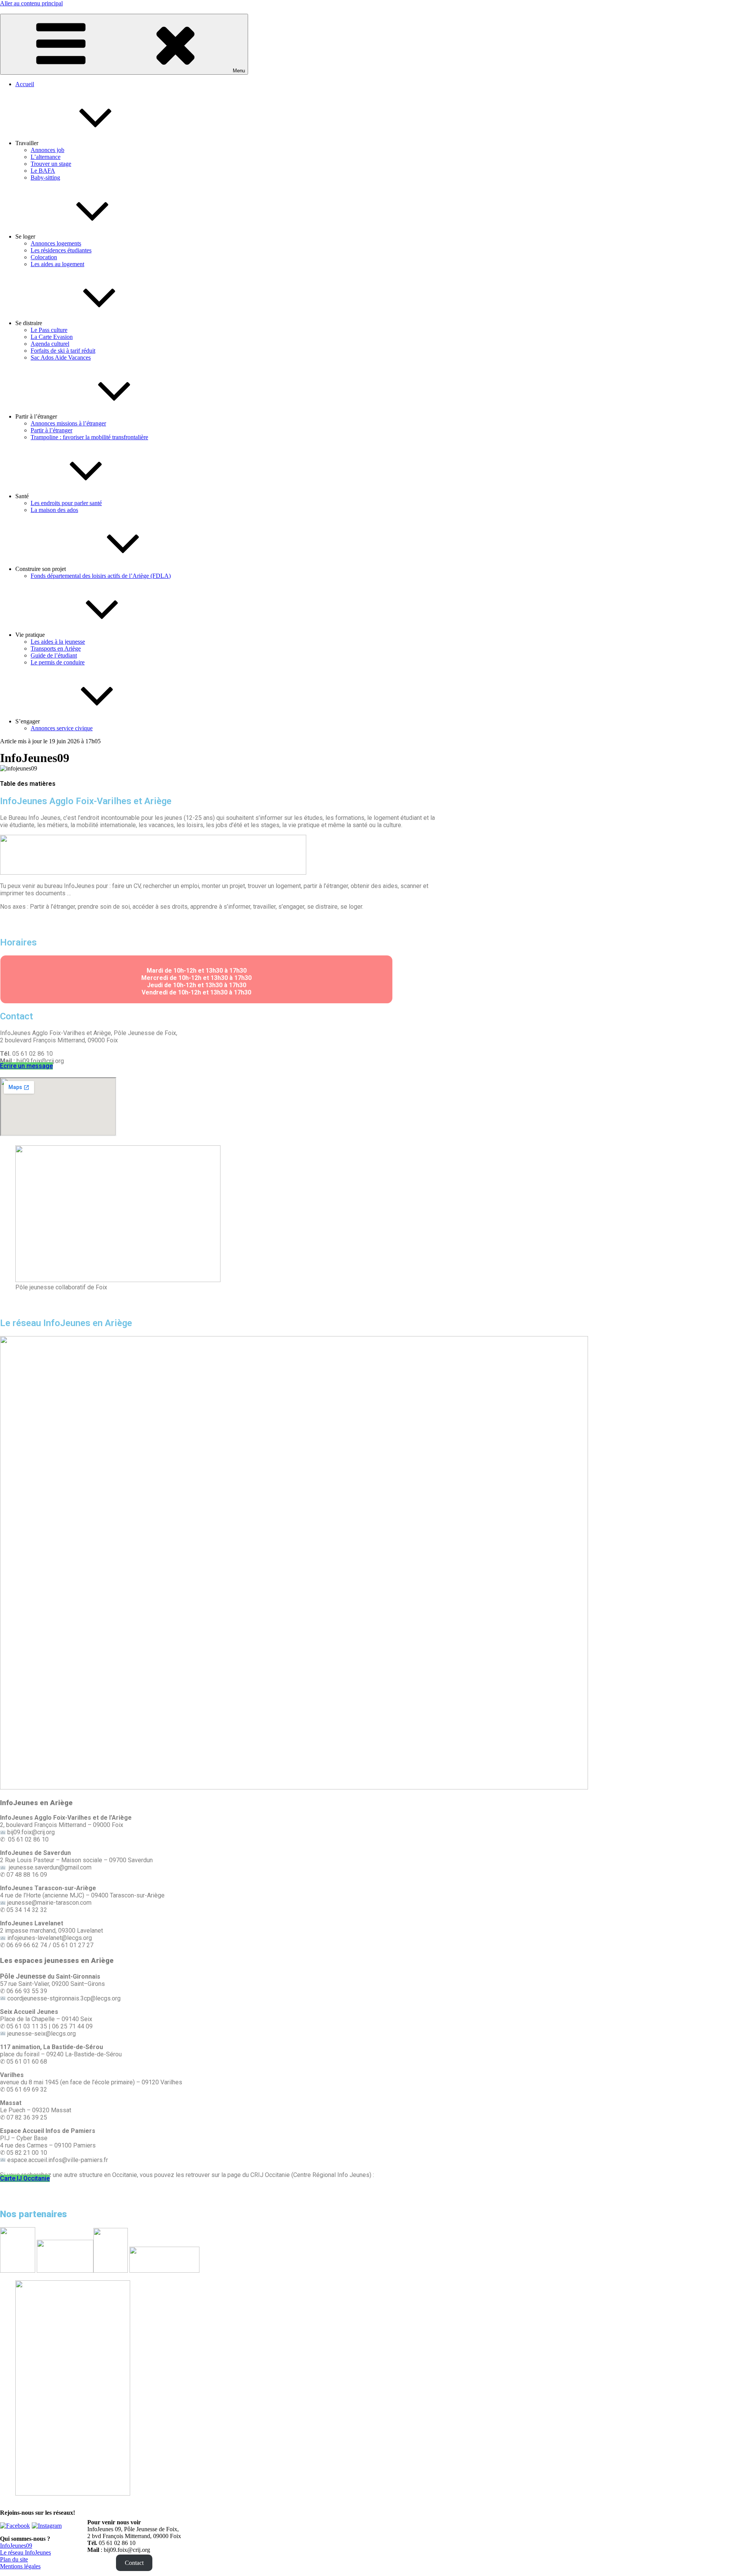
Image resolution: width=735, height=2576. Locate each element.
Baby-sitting (45, 177)
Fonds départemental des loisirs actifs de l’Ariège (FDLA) (101, 576)
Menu (239, 71)
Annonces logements (56, 243)
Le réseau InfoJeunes (25, 2552)
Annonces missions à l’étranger (68, 423)
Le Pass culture (49, 330)
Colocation (44, 257)
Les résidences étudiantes (61, 250)
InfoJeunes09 (16, 2546)
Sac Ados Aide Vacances (61, 357)
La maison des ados (54, 510)
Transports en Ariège (56, 648)
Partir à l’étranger (51, 430)
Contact (134, 2563)
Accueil (25, 84)
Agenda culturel (50, 344)
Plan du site (14, 2559)
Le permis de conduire (58, 662)
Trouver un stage (51, 164)
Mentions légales (20, 2566)
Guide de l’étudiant (54, 655)
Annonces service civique (62, 728)
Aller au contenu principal (31, 3)
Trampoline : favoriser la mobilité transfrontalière (89, 437)
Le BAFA (43, 171)
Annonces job (47, 150)
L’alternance (46, 157)
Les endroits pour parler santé (66, 503)
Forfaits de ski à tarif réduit (63, 351)
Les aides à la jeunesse (58, 642)
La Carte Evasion (52, 337)
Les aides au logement (57, 264)
